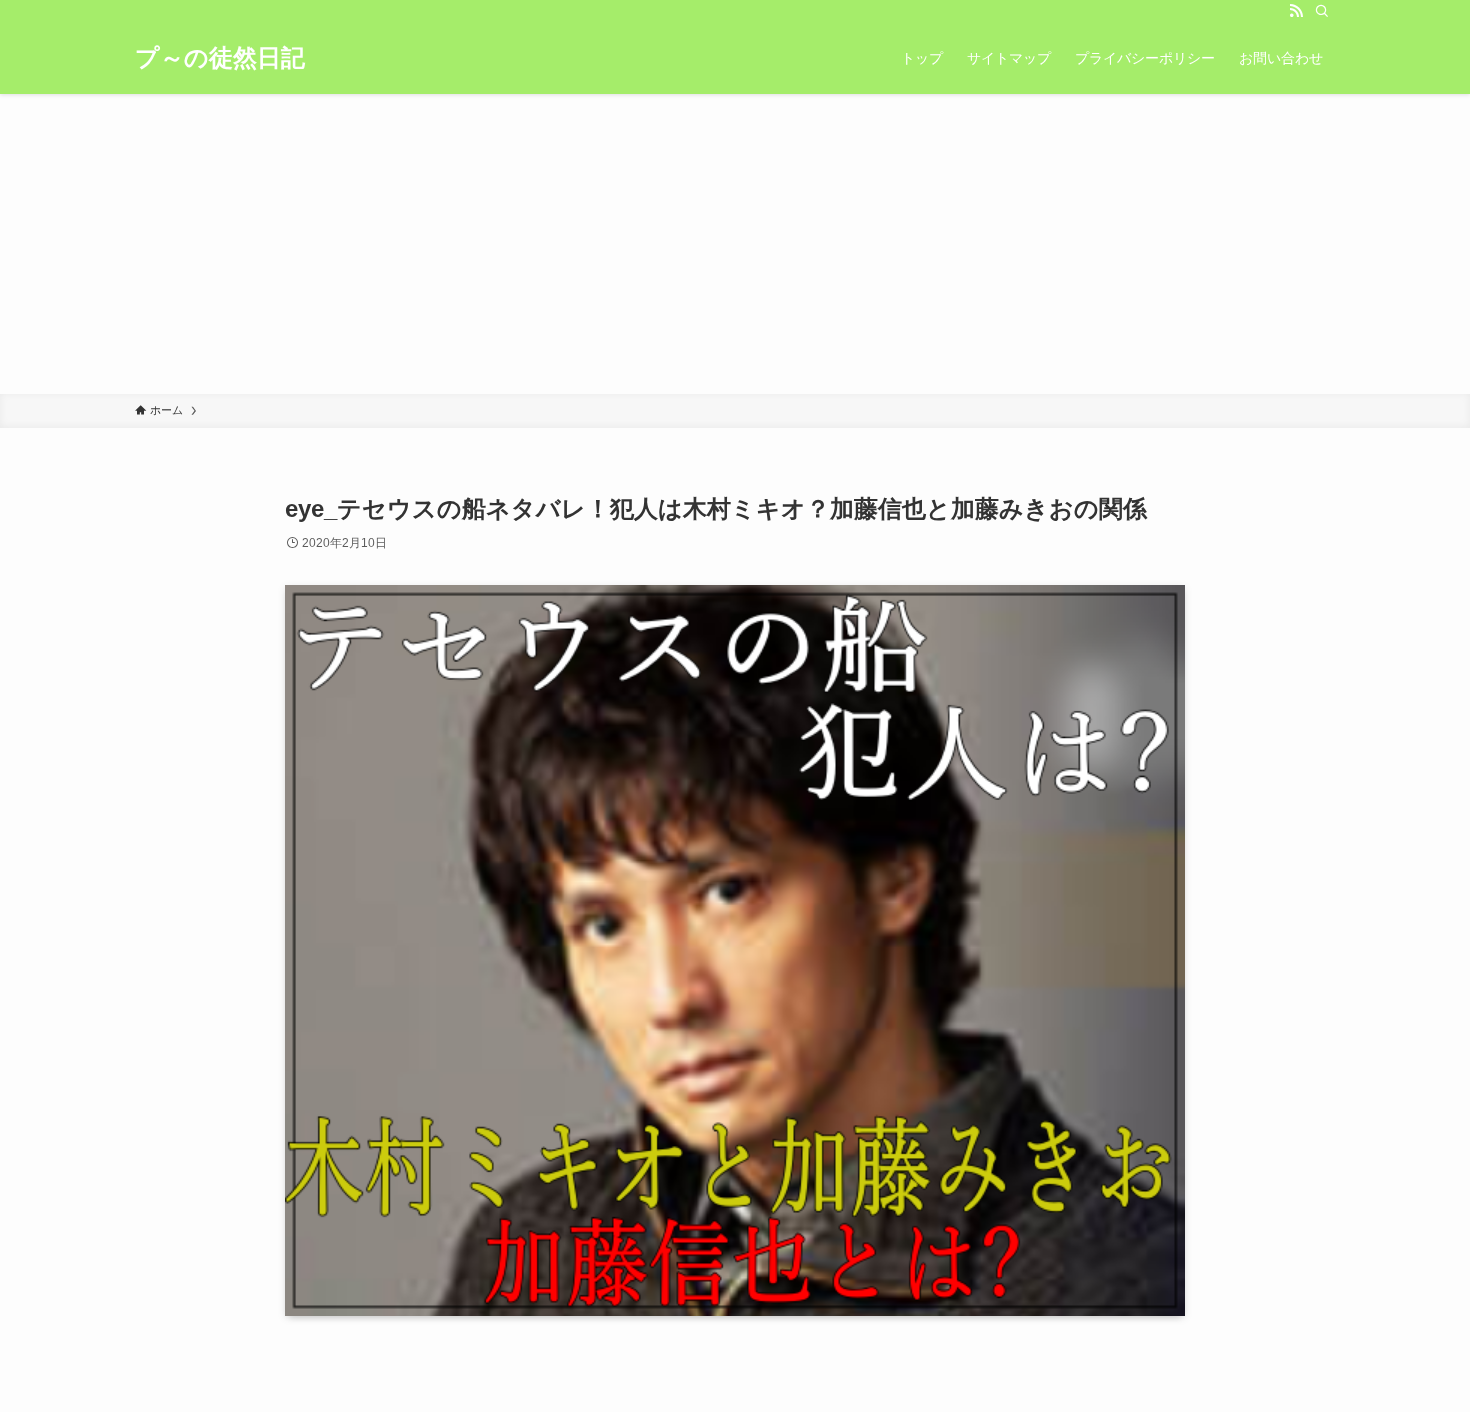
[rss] (1296, 11)
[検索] (1322, 11)
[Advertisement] (735, 244)
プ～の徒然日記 (220, 58)
